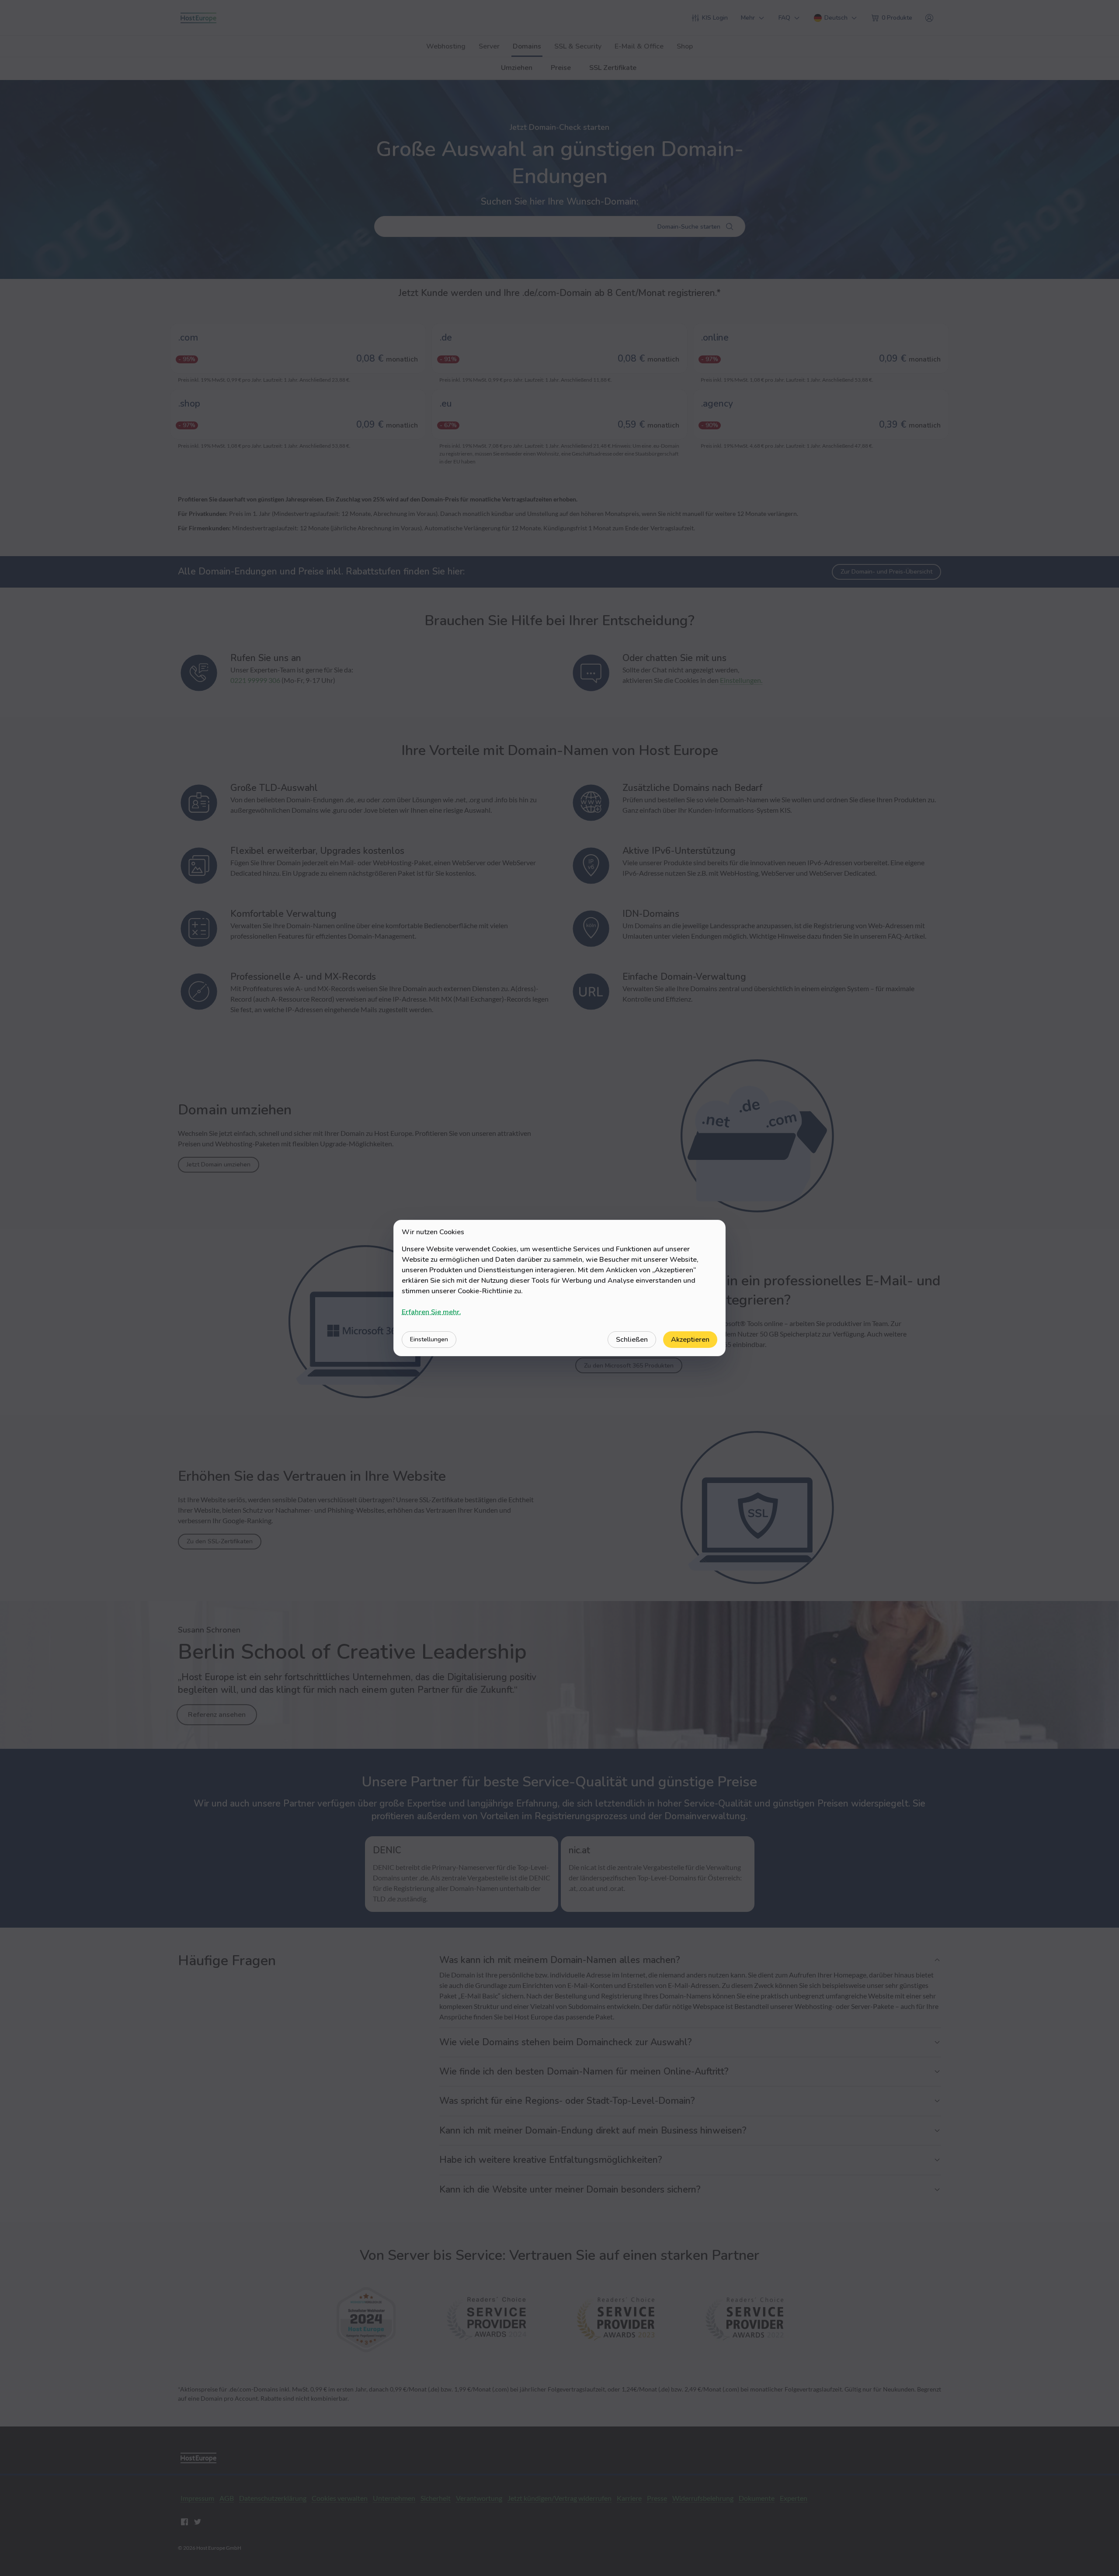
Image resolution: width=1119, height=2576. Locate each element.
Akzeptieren (690, 1340)
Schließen (632, 1340)
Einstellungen (429, 1339)
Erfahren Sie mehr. (431, 1312)
